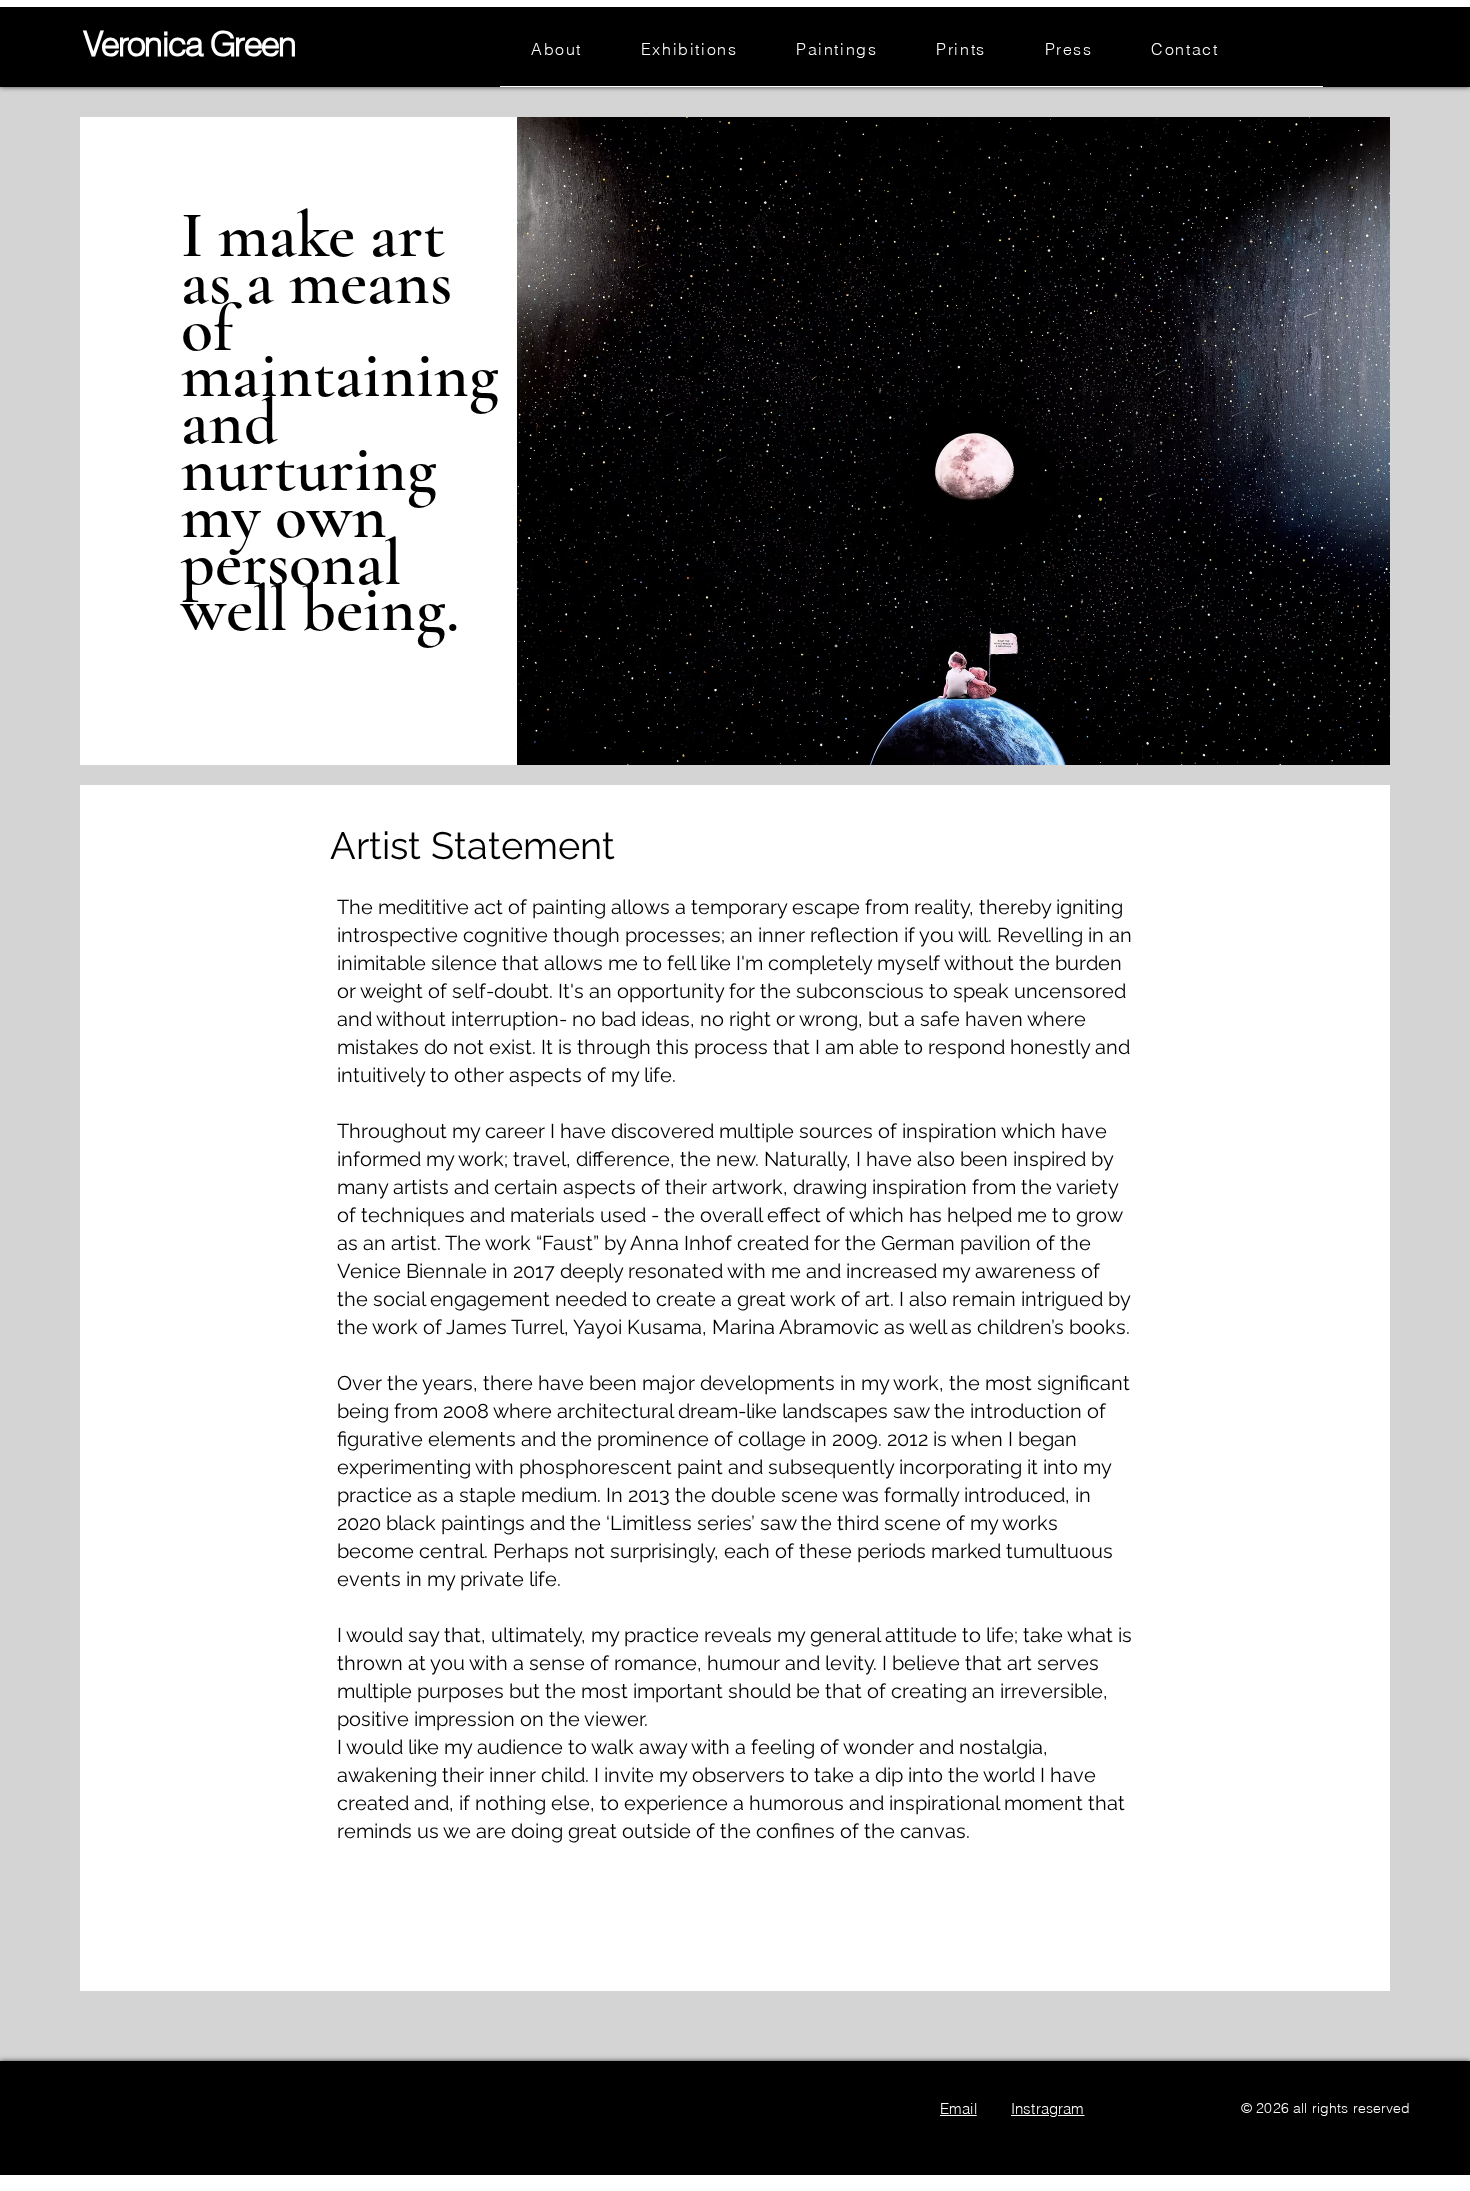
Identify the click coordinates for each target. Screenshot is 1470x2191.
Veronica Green (189, 44)
